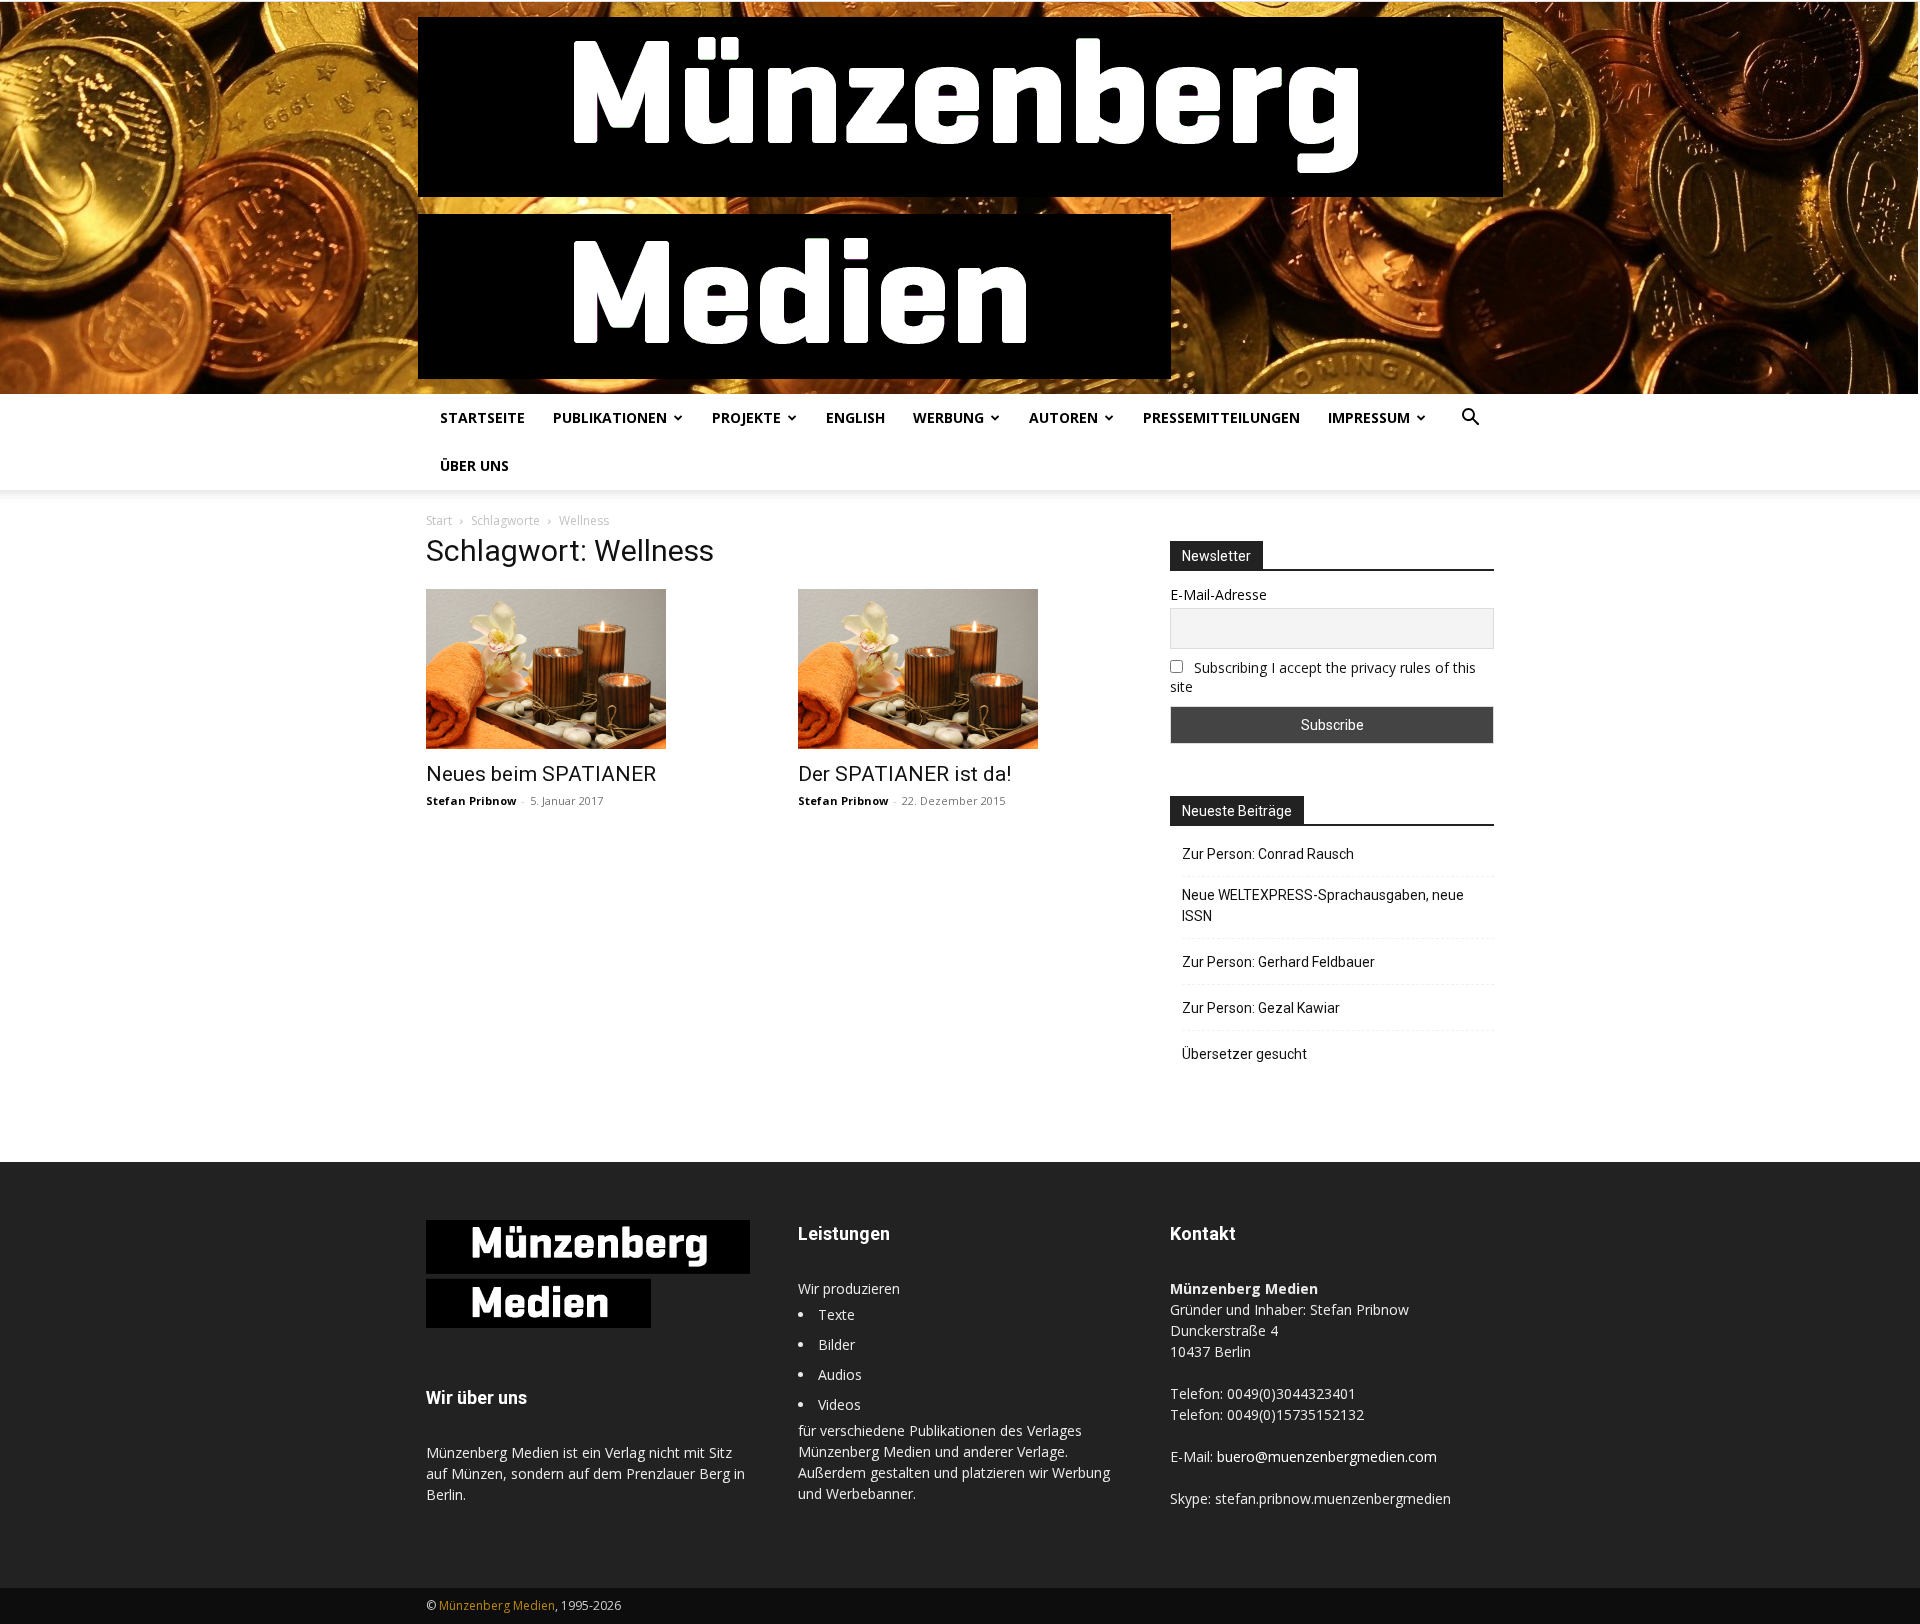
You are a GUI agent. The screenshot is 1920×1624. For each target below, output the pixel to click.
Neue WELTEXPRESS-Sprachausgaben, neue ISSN (1323, 905)
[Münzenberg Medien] (960, 198)
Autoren (1063, 417)
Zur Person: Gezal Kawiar (1261, 1008)
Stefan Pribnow (471, 800)
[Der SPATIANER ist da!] (960, 669)
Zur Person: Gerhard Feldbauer (1278, 962)
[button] (1470, 419)
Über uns (474, 465)
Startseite (482, 417)
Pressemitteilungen (1221, 417)
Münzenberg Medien (497, 1605)
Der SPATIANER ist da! (904, 774)
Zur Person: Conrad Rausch (1268, 854)
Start (439, 520)
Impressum (1369, 417)
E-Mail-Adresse (1218, 594)
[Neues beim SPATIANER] (588, 669)
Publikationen (610, 417)
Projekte (746, 417)
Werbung (948, 417)
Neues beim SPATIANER (541, 774)
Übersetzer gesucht (1244, 1054)
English (855, 417)
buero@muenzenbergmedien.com (1327, 1456)
